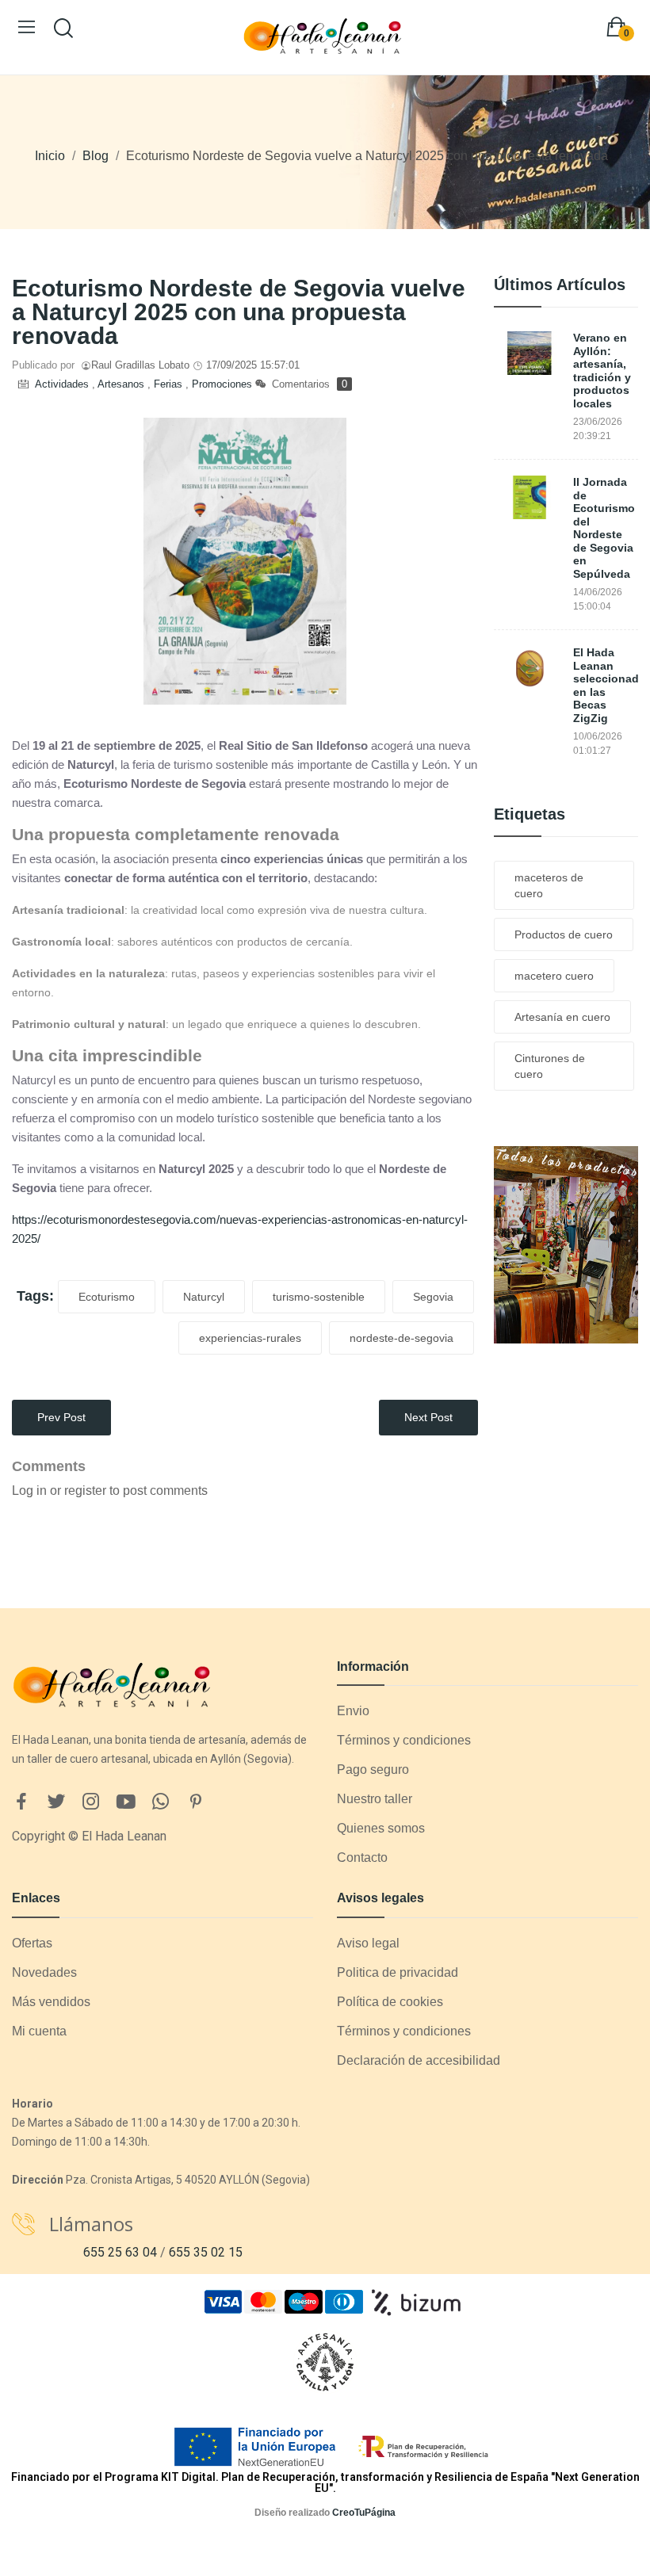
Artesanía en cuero (562, 1017)
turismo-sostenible (319, 1297)
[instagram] (91, 1802)
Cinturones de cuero (550, 1066)
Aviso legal (368, 1943)
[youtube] (126, 1802)
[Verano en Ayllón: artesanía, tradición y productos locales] (530, 353)
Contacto (362, 1857)
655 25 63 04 (120, 2252)
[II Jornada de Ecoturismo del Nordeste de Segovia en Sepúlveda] (530, 497)
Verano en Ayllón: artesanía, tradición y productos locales (602, 371)
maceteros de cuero (549, 885)
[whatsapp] (161, 1802)
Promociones (222, 384)
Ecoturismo (107, 1297)
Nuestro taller (375, 1799)
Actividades (63, 384)
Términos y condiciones (404, 1740)
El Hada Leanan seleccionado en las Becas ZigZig (606, 685)
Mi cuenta (39, 2031)
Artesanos (122, 384)
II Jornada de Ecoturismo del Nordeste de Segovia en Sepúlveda (604, 528)
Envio (353, 1711)
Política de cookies (390, 2002)
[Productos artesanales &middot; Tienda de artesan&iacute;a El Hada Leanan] (566, 1244)
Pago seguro (373, 1770)
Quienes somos (381, 1828)
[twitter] (56, 1802)
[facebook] (21, 1802)
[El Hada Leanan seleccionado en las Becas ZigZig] (530, 668)
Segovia (433, 1297)
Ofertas (32, 1943)
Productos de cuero (564, 934)
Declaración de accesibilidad (419, 2060)
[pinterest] (196, 1802)
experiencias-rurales (250, 1338)
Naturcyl (204, 1297)
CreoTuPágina (364, 2513)
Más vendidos (51, 2002)
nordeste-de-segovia (401, 1338)
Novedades (44, 1972)
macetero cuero (554, 976)
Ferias (170, 384)
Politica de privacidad (398, 1972)
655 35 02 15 (206, 2252)
